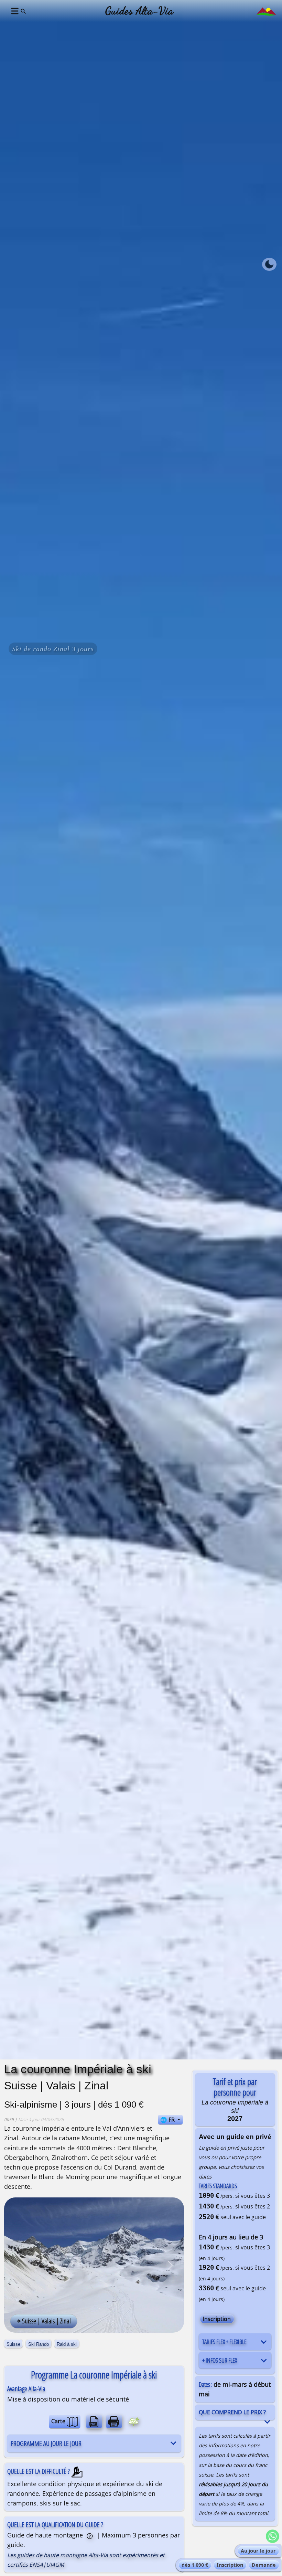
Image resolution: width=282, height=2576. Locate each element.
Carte (59, 2421)
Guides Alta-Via (139, 11)
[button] (14, 11)
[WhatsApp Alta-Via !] (272, 2536)
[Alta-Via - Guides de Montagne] (266, 11)
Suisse (13, 2344)
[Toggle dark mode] (269, 264)
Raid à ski (67, 2344)
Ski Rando (39, 2344)
